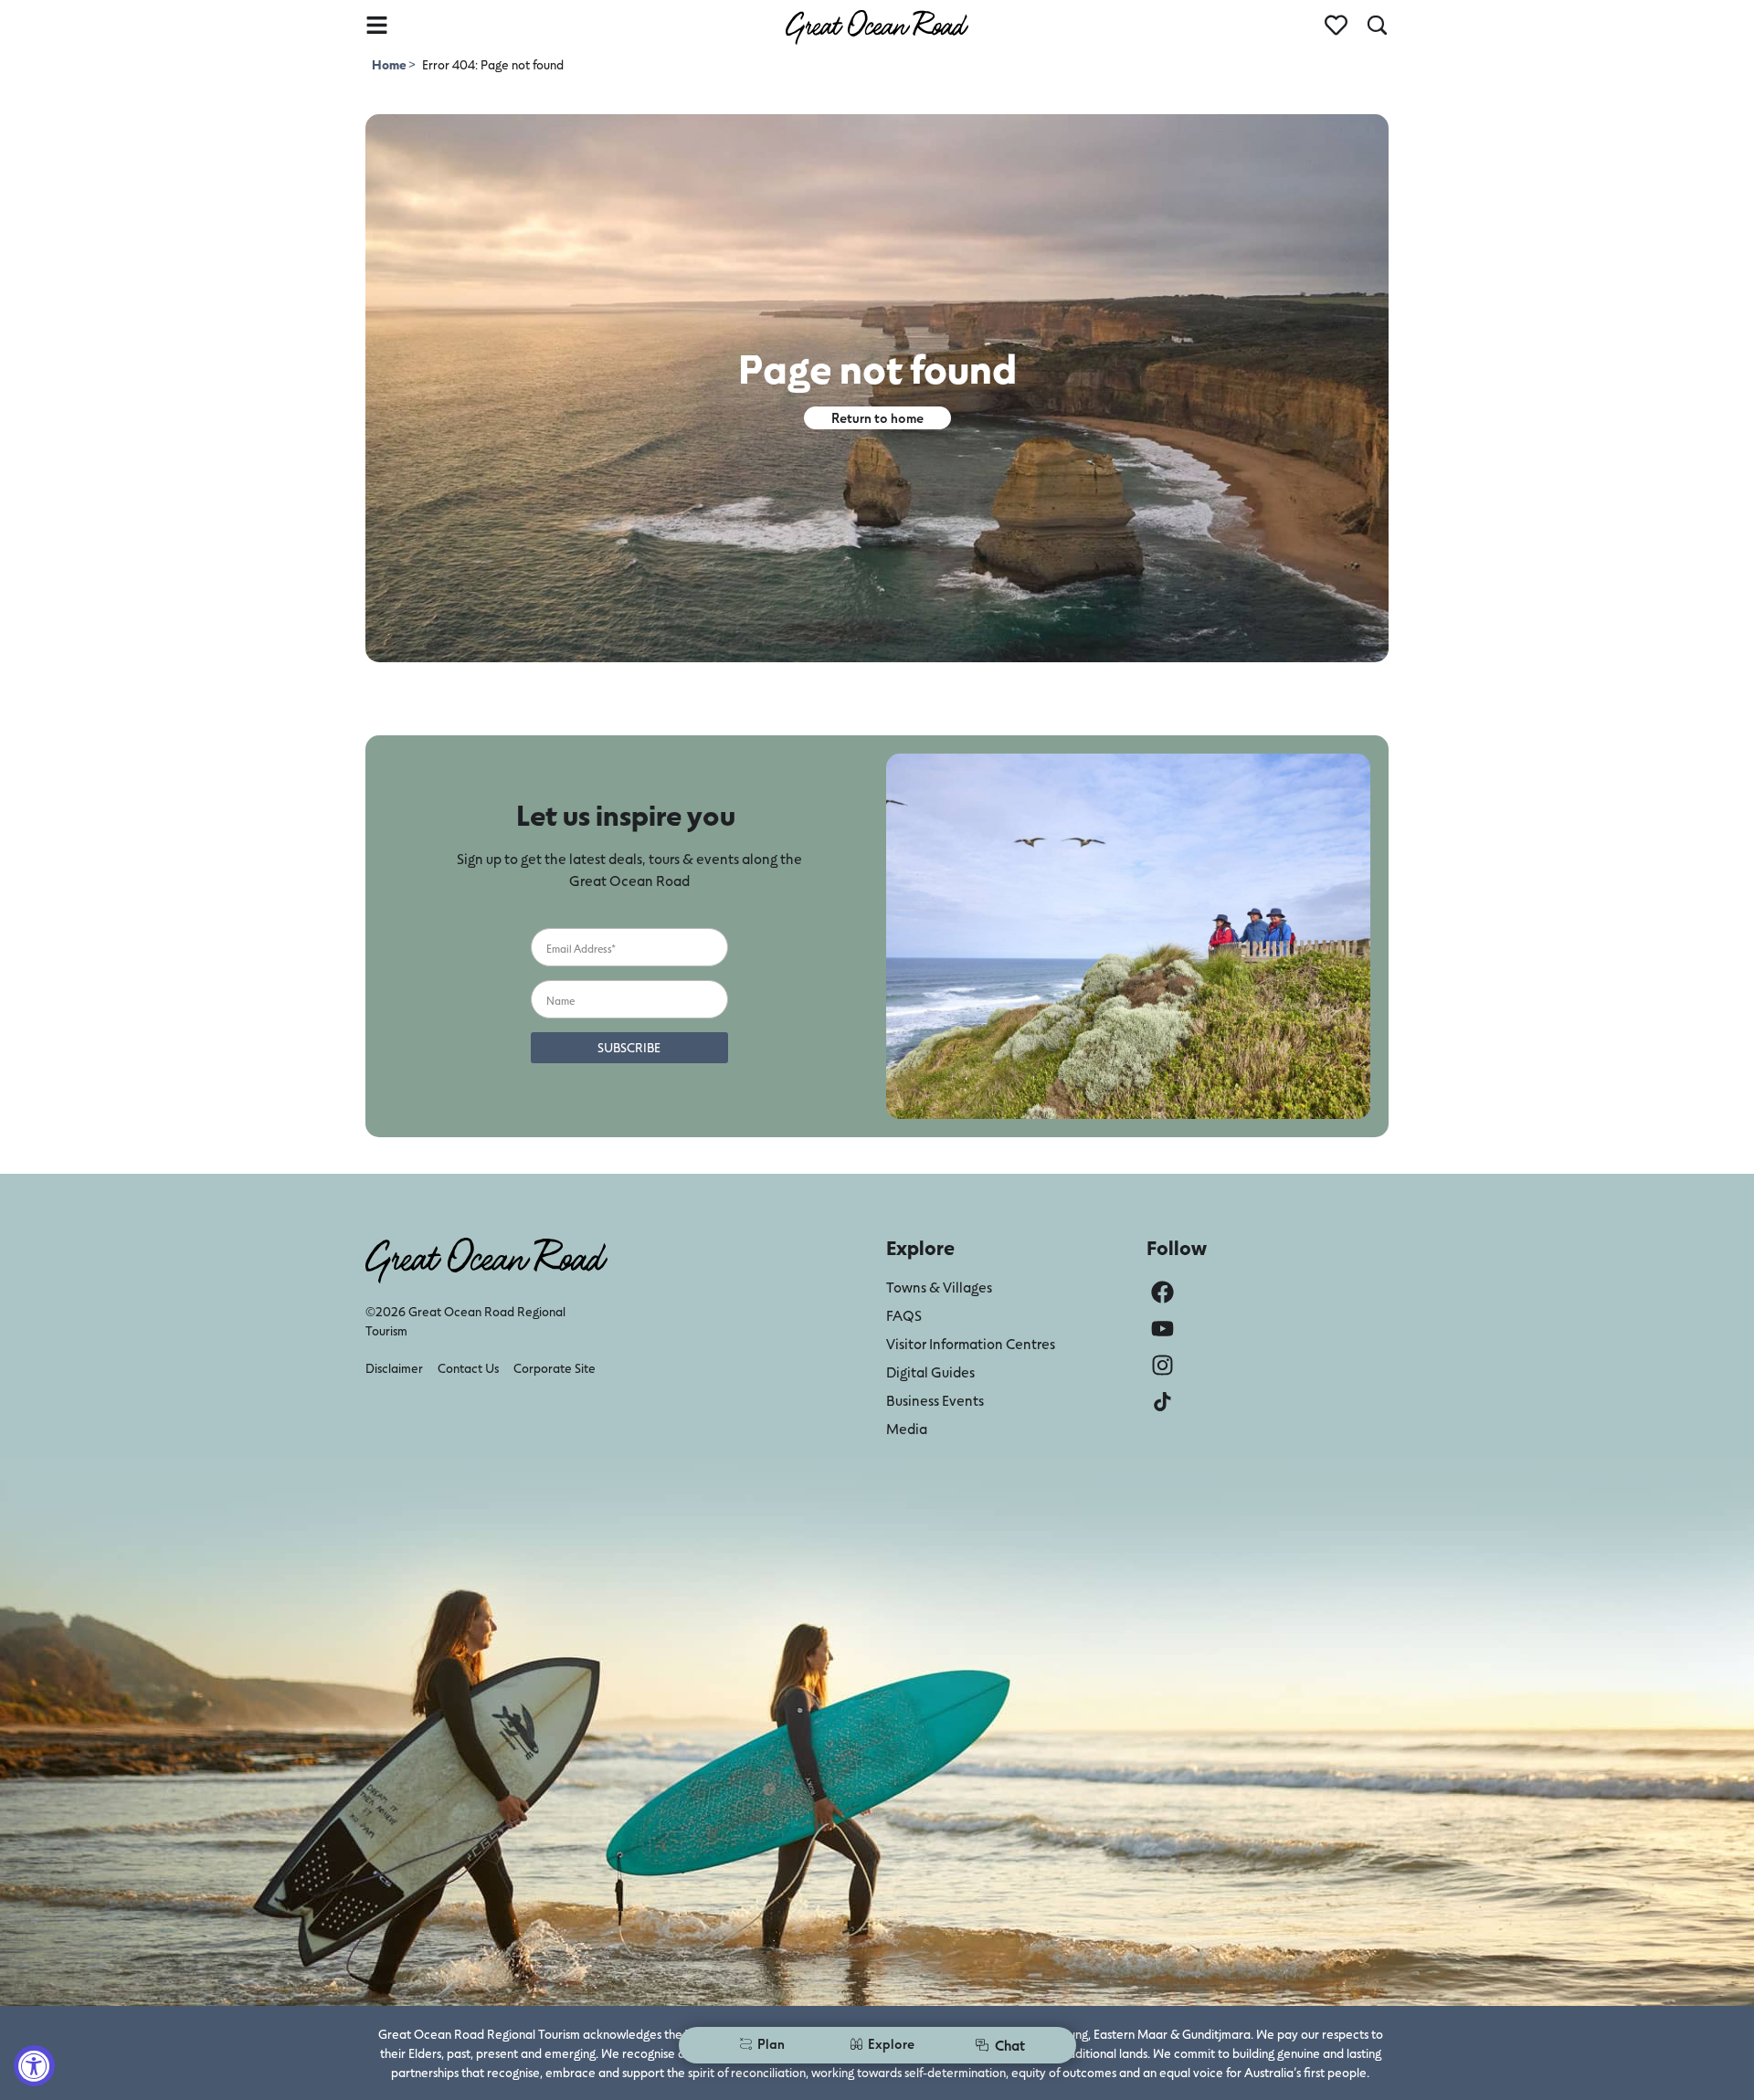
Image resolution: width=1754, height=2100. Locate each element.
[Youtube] (1162, 1329)
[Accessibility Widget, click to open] (34, 2066)
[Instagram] (1162, 1365)
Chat (1010, 2045)
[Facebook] (1162, 1292)
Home (390, 64)
